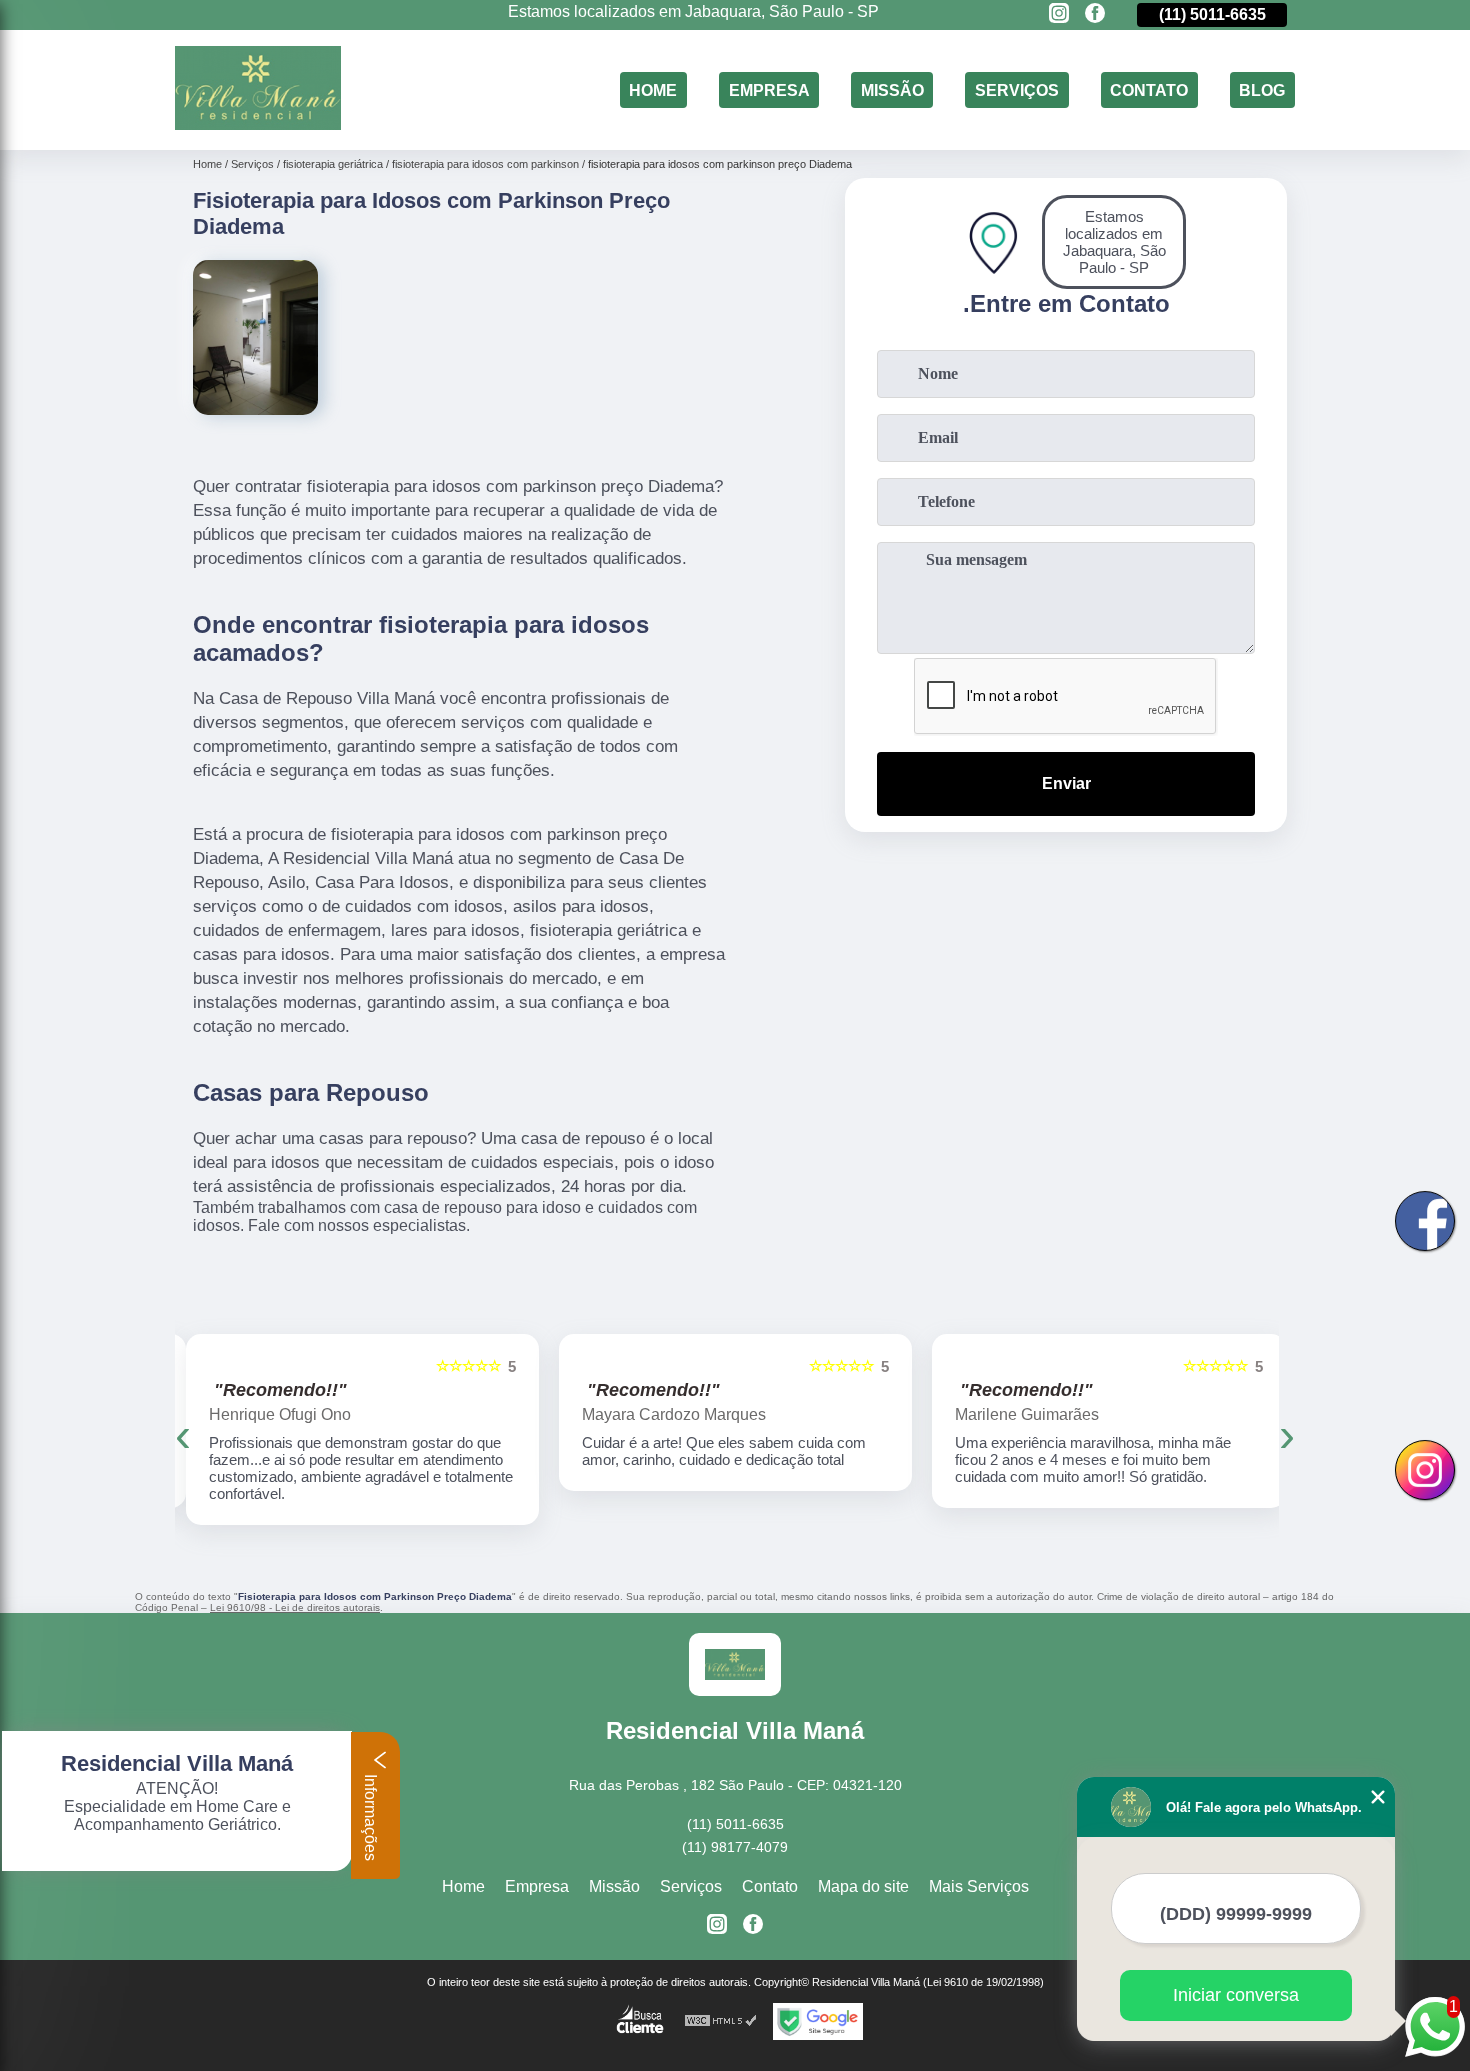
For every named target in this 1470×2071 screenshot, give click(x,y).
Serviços (1017, 89)
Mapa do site (863, 1886)
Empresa (769, 89)
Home (653, 89)
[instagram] (1059, 14)
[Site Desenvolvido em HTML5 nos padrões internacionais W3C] (721, 2021)
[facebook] (1095, 14)
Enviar (1066, 783)
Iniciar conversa (1236, 1995)
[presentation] (183, 1434)
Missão (892, 89)
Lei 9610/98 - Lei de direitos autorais (295, 1607)
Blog (1262, 89)
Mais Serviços (979, 1886)
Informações (370, 1815)
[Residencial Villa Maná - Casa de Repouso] (258, 124)
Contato (1149, 89)
